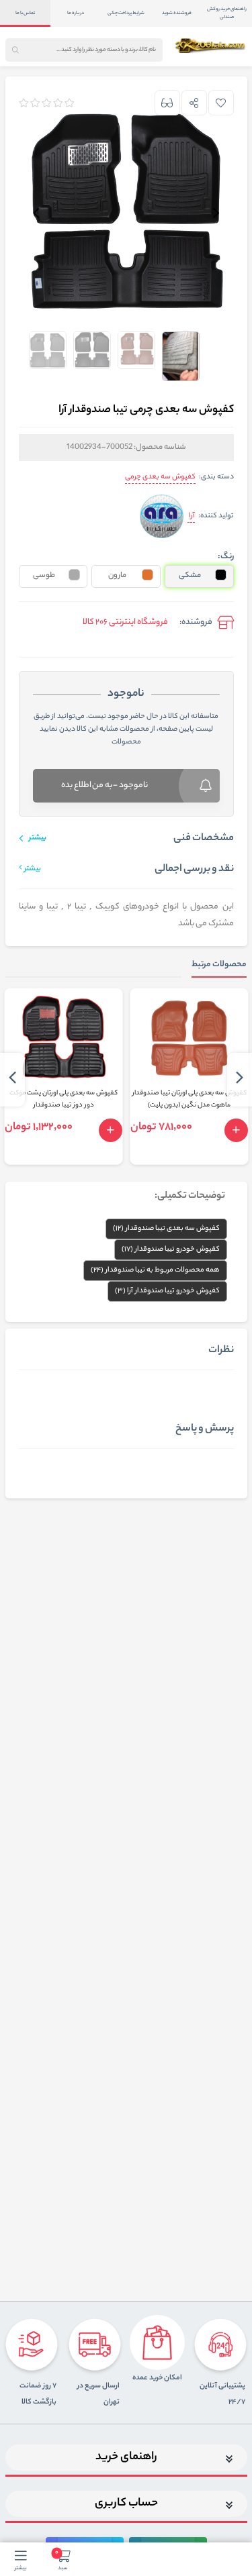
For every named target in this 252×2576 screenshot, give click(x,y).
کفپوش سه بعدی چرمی (160, 477)
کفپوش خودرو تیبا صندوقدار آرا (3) (167, 1291)
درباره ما (76, 13)
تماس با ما (25, 13)
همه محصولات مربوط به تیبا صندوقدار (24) (155, 1270)
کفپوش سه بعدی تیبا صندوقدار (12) (166, 1229)
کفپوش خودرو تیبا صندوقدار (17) (171, 1249)
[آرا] (162, 516)
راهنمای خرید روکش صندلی (227, 13)
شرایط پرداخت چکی (126, 13)
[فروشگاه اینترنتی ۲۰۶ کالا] (211, 46)
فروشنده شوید (177, 13)
